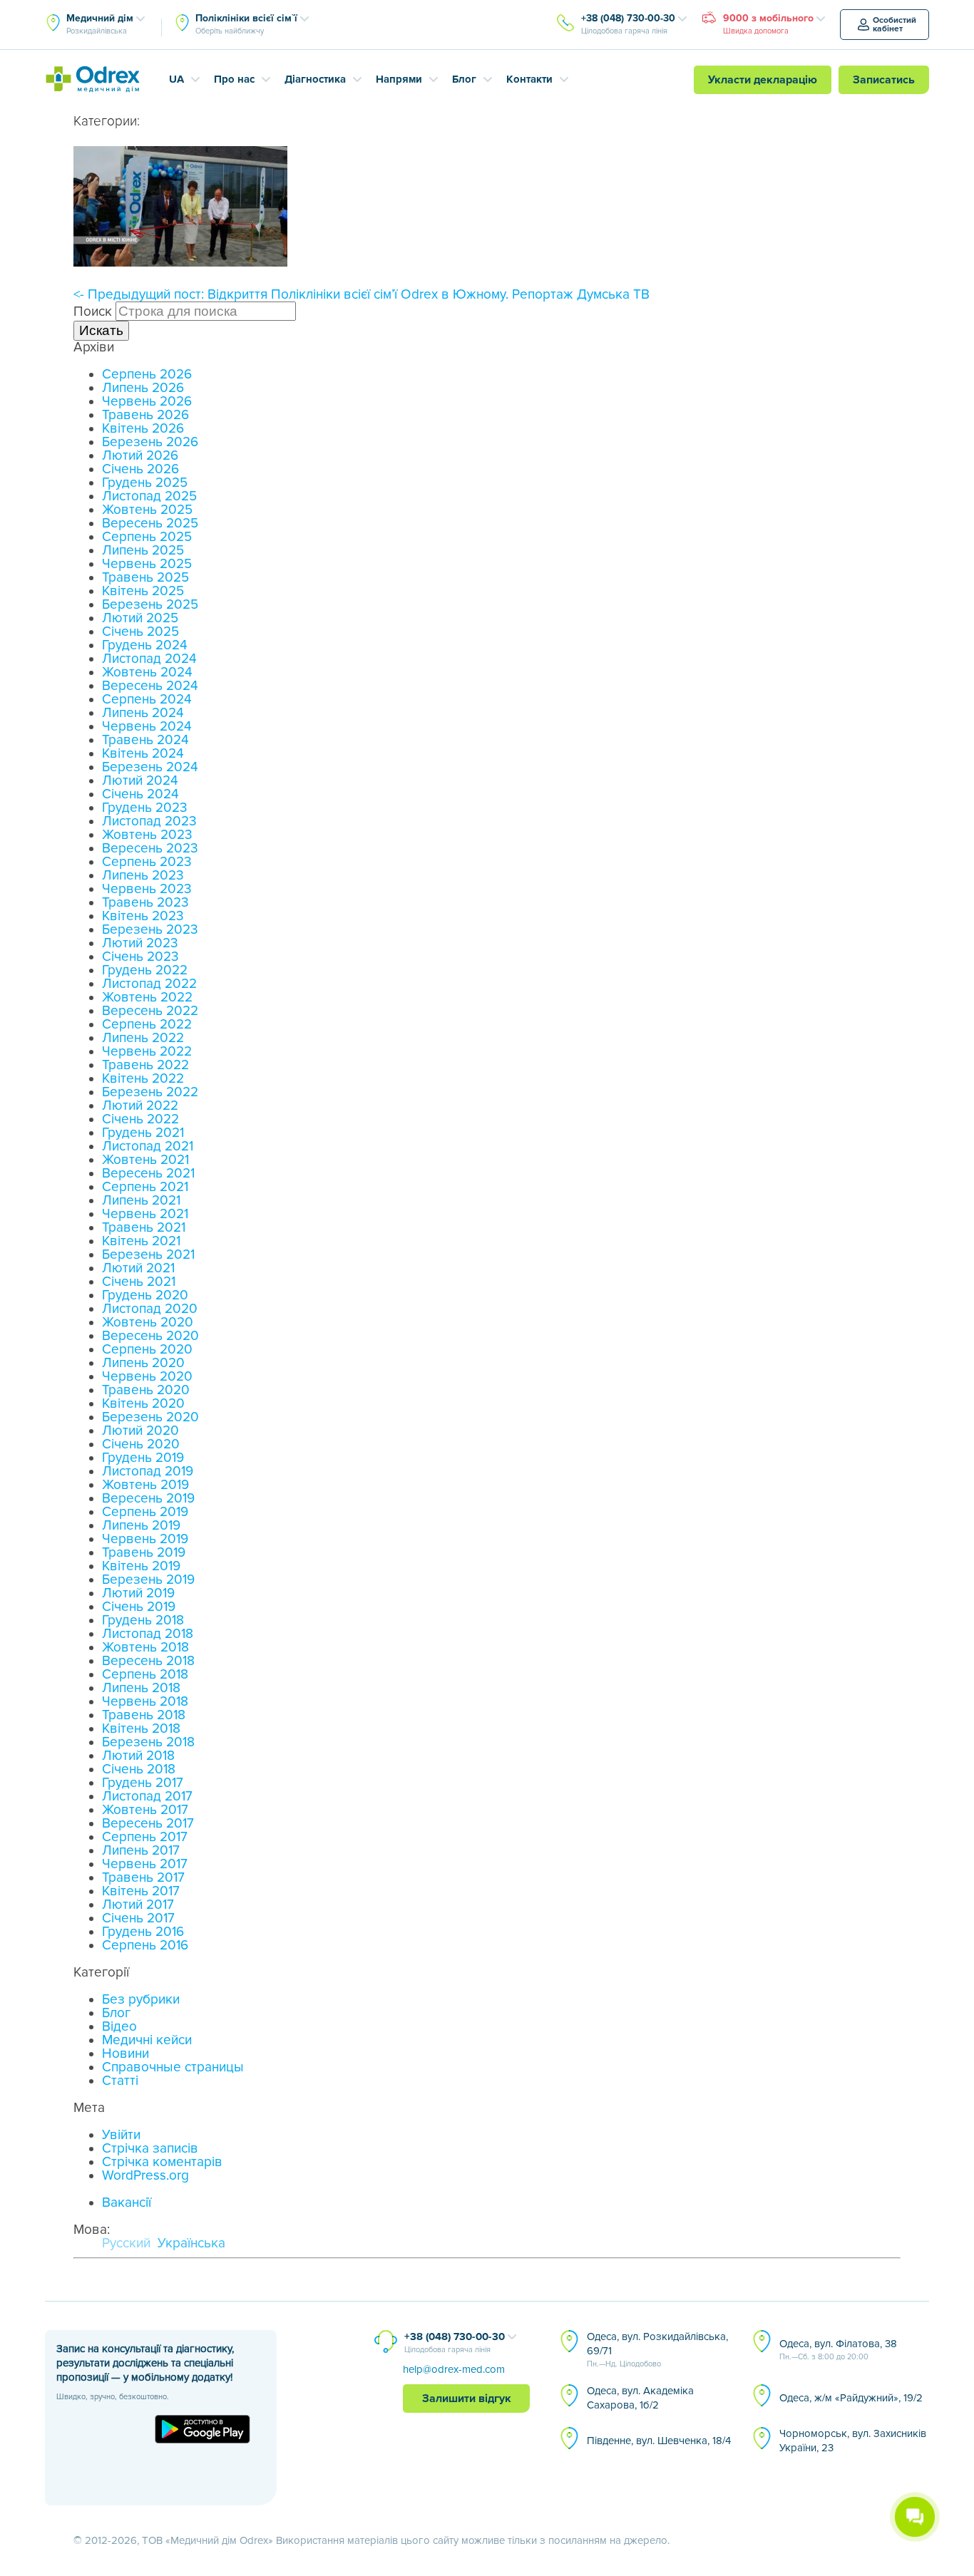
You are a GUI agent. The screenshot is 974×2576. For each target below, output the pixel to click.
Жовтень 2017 (145, 1810)
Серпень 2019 (145, 1512)
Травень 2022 (145, 1065)
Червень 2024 (147, 727)
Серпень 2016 (145, 1946)
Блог (464, 79)
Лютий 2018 (138, 1756)
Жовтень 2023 (147, 835)
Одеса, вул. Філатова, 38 (838, 2349)
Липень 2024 (143, 713)
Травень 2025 (145, 578)
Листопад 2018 (148, 1634)
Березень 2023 (150, 930)
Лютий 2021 (138, 1268)
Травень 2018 (144, 1715)
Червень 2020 (147, 1377)
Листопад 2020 (150, 1309)
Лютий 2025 (140, 618)
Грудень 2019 (143, 1458)
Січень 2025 (140, 632)
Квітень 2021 (141, 1241)
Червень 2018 (145, 1702)
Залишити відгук (467, 2399)
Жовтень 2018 (145, 1648)
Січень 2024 (140, 794)
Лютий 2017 (138, 1905)
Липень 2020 (143, 1363)
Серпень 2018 (145, 1675)
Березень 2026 (150, 442)
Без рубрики (141, 2000)
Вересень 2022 (150, 1011)
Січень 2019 (139, 1607)
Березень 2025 (150, 605)
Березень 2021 (148, 1255)
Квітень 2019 (141, 1566)
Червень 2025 (147, 564)
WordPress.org (145, 2176)
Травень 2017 (143, 1878)
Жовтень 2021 (145, 1160)
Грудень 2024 (145, 645)
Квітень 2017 (141, 1891)
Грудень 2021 (143, 1133)
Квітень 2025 (143, 591)
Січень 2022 (140, 1119)
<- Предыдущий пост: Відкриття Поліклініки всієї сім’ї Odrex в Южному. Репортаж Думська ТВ (362, 295)
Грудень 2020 (145, 1295)
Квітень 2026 (143, 429)
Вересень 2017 (148, 1824)
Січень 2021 (139, 1282)
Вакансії (127, 2203)
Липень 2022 (143, 1038)
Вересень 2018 (148, 1661)
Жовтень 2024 (147, 673)
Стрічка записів (150, 2149)
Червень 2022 (147, 1052)
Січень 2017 (138, 1918)
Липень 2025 (143, 551)
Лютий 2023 (140, 943)
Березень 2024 (150, 767)
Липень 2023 (143, 876)
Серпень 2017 (145, 1837)
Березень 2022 (150, 1092)
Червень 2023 (147, 889)
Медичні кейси (147, 2040)
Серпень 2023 (147, 862)
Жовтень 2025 (147, 510)
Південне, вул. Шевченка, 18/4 (659, 2441)
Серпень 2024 (147, 700)
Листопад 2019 (148, 1472)
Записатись (884, 80)
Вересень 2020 (150, 1336)
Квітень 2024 (143, 754)
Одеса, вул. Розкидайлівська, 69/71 (657, 2349)
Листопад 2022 (149, 984)
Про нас (234, 79)
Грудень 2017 (143, 1783)
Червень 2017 (145, 1864)
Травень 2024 (145, 740)
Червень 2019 (145, 1539)
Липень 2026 (143, 388)
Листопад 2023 (149, 821)
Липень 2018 (141, 1688)
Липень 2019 (141, 1526)
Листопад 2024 (149, 659)
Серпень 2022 (147, 1025)
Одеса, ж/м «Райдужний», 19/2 (851, 2398)
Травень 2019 (144, 1553)
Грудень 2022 (145, 970)
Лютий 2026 (140, 456)
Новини (125, 2054)
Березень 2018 (148, 1742)
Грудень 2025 (145, 483)
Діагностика (315, 79)
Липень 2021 (141, 1201)
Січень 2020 (141, 1444)
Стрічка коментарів (162, 2162)
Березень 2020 (150, 1417)
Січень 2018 (139, 1769)
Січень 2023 (140, 957)
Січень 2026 (140, 469)
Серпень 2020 (147, 1350)
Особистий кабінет (894, 25)
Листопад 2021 (148, 1147)
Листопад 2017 (147, 1797)
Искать (101, 330)
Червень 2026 (147, 402)
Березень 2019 (148, 1580)
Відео (119, 2027)
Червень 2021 (145, 1214)
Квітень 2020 (143, 1404)
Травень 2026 (145, 415)
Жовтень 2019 (145, 1485)
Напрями (399, 79)
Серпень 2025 (147, 537)
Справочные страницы (173, 2067)
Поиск (93, 312)
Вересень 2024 (150, 686)
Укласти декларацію (763, 80)
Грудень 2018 (143, 1621)
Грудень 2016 (143, 1932)
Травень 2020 (146, 1390)
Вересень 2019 (148, 1499)
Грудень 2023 (145, 808)
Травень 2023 (145, 903)
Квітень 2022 (143, 1079)
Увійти (121, 2135)
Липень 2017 (141, 1851)
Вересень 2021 (148, 1174)
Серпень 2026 (147, 375)
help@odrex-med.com (454, 2369)
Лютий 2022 (140, 1106)
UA (176, 79)
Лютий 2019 (138, 1593)
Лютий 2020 (140, 1431)
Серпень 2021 (145, 1187)
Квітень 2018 (141, 1729)
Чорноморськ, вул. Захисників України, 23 (853, 2441)
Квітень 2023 (143, 916)
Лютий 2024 (140, 781)
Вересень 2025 (150, 524)
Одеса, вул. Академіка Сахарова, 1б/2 (640, 2398)
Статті (120, 2081)
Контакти (529, 79)
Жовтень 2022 (147, 998)
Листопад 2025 (149, 496)
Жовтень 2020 (148, 1323)
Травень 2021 (144, 1228)
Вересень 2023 (150, 849)
